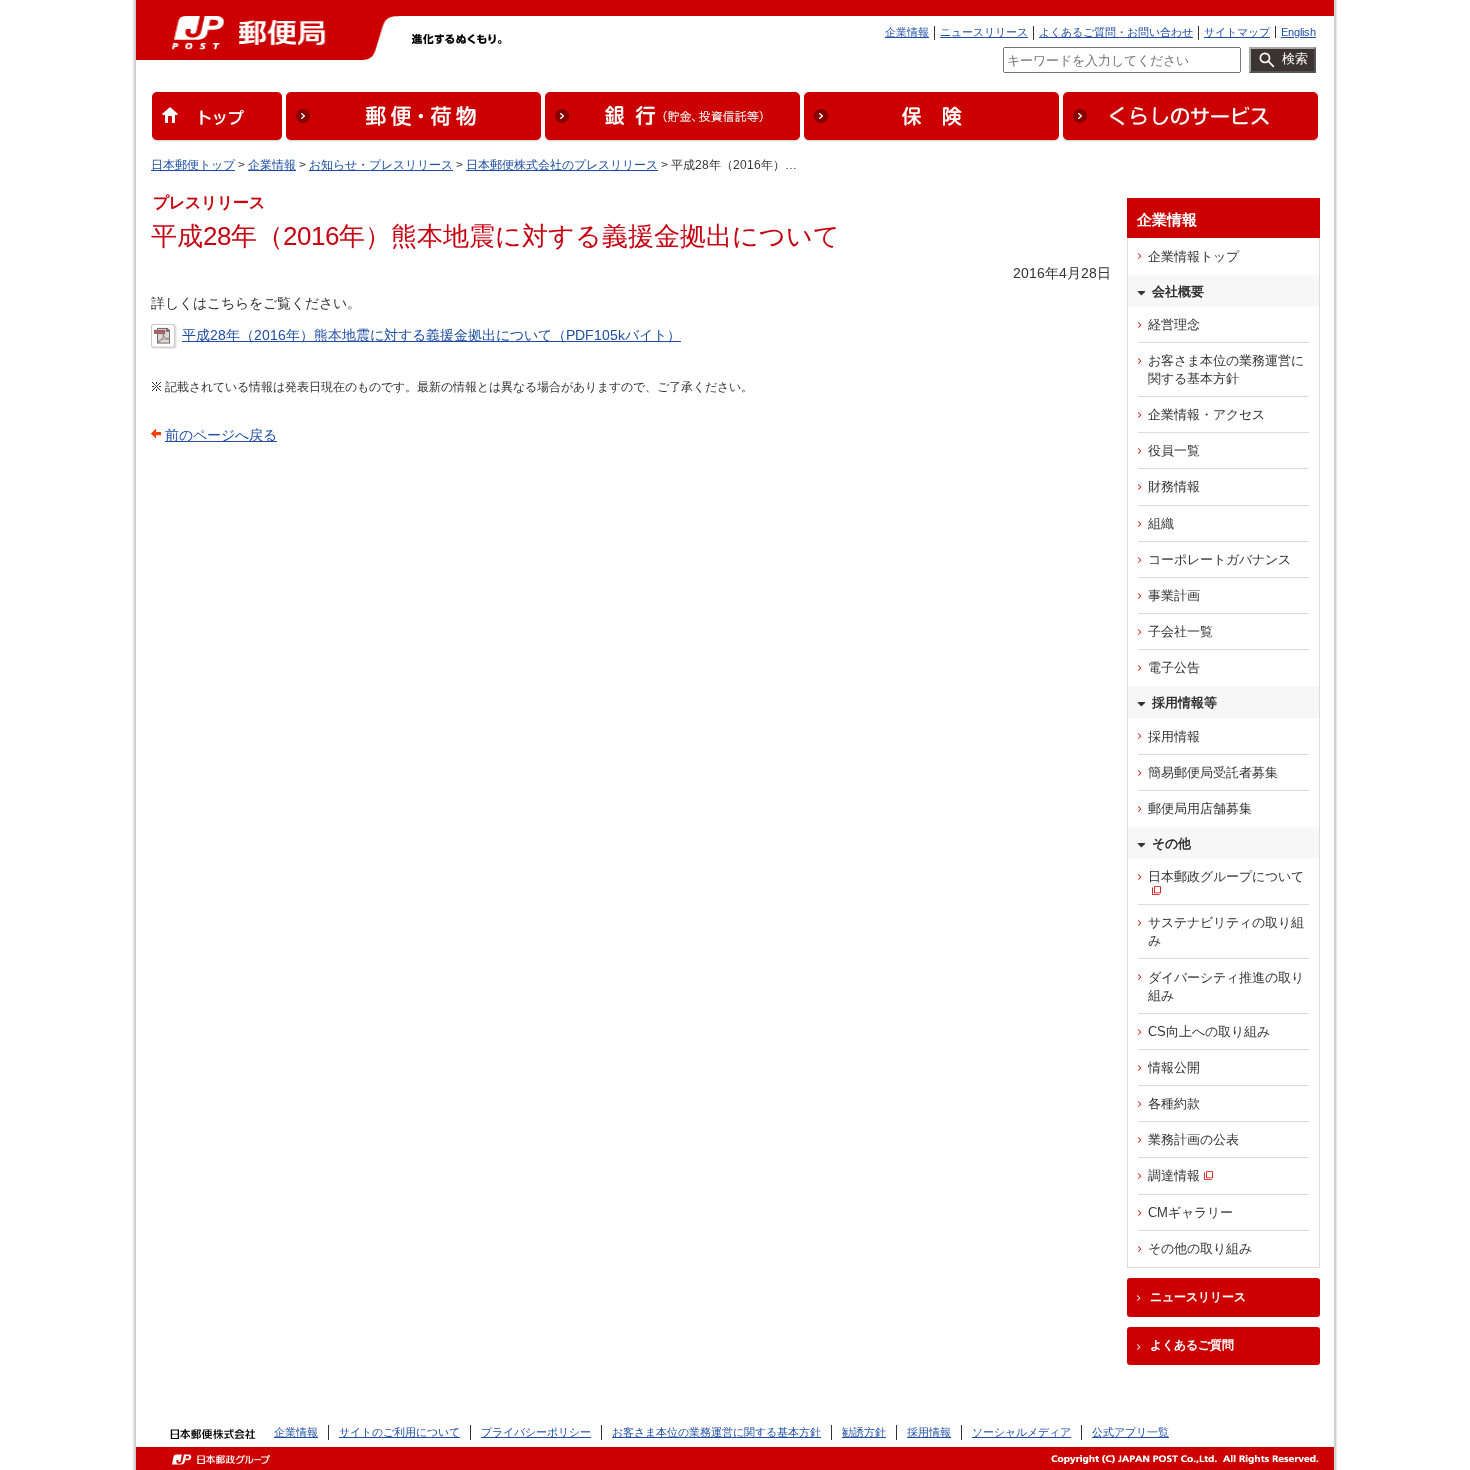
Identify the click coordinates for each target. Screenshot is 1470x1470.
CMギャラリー (1190, 1212)
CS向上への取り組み (1209, 1031)
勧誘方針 (864, 1432)
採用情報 (1174, 736)
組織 (1161, 523)
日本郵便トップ (193, 165)
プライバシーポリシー (536, 1432)
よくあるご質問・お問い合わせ (1116, 32)
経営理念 (1174, 324)
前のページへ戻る (221, 435)
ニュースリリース (984, 32)
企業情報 (907, 32)
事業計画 (1174, 595)
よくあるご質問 (1192, 1345)
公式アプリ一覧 (1130, 1432)
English (1298, 32)
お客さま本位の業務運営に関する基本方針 (1226, 369)
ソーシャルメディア (1021, 1432)
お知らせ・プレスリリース (381, 165)
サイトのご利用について (399, 1432)
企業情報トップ (1193, 256)
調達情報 (1174, 1175)
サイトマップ (1237, 32)
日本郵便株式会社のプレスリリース (562, 165)
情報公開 (1174, 1067)
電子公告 (1174, 667)
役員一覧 (1174, 450)
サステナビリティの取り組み (1226, 931)
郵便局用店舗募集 (1200, 808)
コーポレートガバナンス (1219, 559)
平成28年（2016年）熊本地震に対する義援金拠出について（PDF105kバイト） (431, 335)
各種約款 (1174, 1103)
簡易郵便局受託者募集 (1213, 772)
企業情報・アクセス (1206, 414)
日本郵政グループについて (1226, 876)
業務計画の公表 (1193, 1139)
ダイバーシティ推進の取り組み (1226, 986)
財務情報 (1174, 486)
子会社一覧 (1180, 631)
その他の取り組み (1200, 1248)
